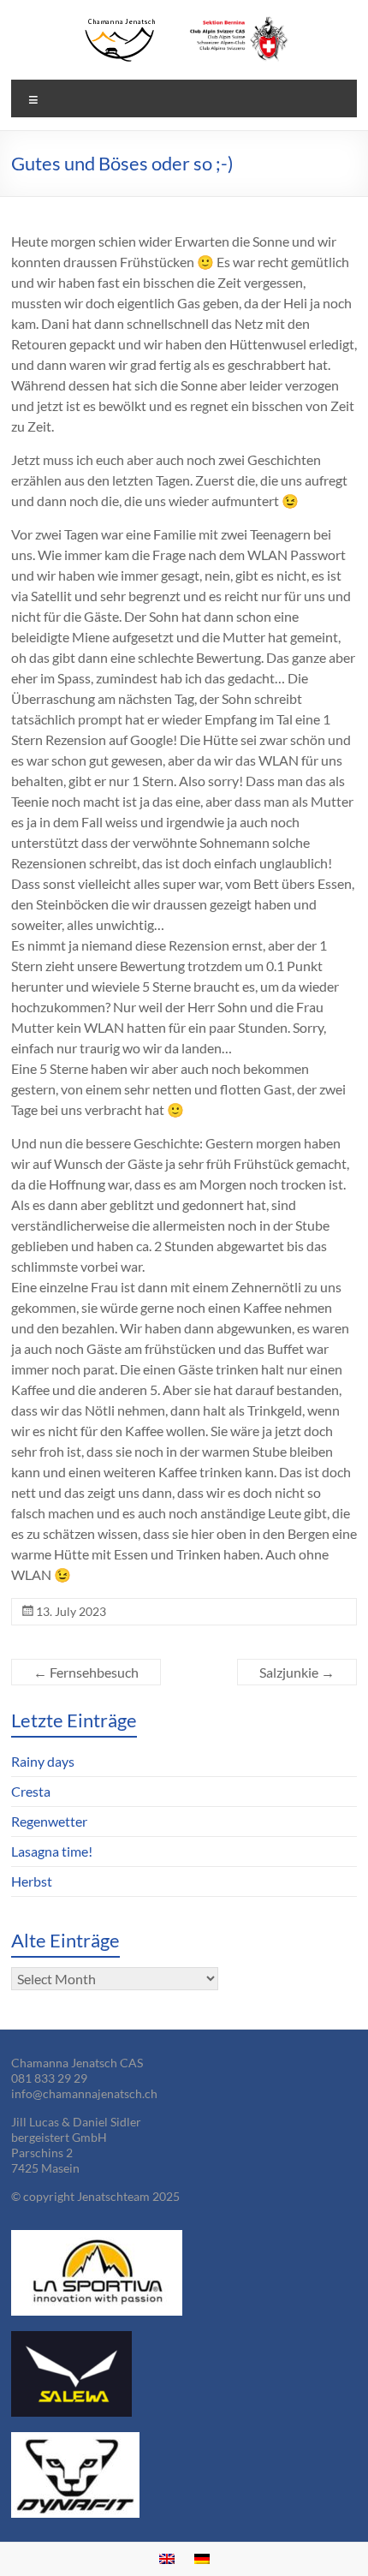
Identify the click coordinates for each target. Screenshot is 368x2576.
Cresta (31, 1791)
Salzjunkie (297, 1672)
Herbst (32, 1881)
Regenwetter (49, 1821)
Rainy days (43, 1761)
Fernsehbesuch (86, 1672)
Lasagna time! (52, 1851)
